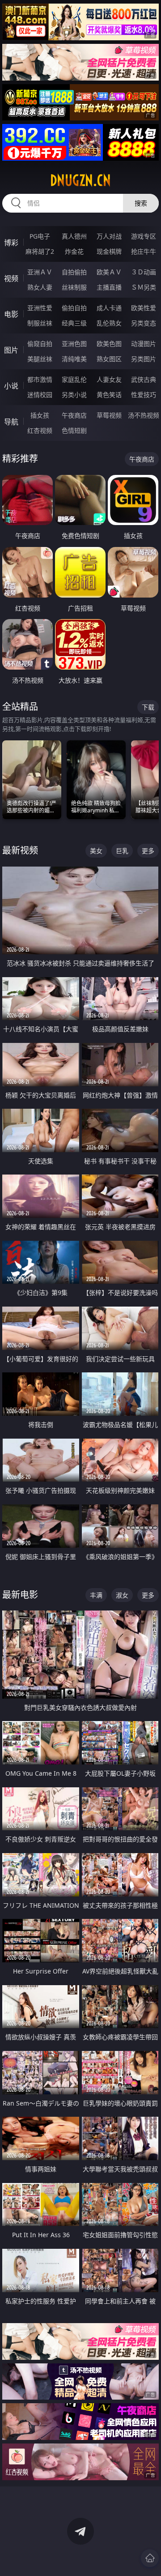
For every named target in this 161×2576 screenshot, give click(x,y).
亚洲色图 (74, 344)
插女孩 (40, 415)
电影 (11, 314)
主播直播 (109, 287)
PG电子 (40, 236)
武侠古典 (144, 379)
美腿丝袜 (40, 359)
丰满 (96, 1595)
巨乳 (122, 851)
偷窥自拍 (40, 344)
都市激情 (40, 379)
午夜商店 (74, 415)
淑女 (122, 1595)
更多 (148, 851)
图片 (11, 350)
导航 (11, 422)
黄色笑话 (109, 395)
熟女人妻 (40, 287)
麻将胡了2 (40, 251)
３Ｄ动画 (144, 272)
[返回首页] (150, 2558)
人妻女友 (109, 379)
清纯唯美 (74, 359)
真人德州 (74, 236)
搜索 (141, 203)
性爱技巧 (144, 395)
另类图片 (144, 359)
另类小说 (74, 395)
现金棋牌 (109, 251)
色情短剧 (74, 430)
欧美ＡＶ (109, 272)
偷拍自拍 (74, 308)
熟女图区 (109, 359)
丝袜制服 (74, 287)
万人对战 (109, 236)
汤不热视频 (144, 415)
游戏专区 (144, 236)
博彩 (11, 243)
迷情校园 (40, 395)
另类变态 (144, 323)
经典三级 (74, 323)
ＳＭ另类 (144, 287)
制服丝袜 (40, 323)
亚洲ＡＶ (40, 272)
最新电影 (20, 1595)
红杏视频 (40, 430)
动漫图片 (144, 344)
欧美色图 (109, 344)
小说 (11, 386)
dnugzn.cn (80, 180)
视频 (11, 278)
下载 (148, 707)
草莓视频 (109, 415)
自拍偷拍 (74, 272)
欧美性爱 (144, 308)
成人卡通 (109, 308)
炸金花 (74, 251)
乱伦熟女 (109, 323)
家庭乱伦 (74, 379)
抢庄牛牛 (144, 251)
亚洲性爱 (40, 308)
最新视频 (20, 850)
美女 (96, 851)
